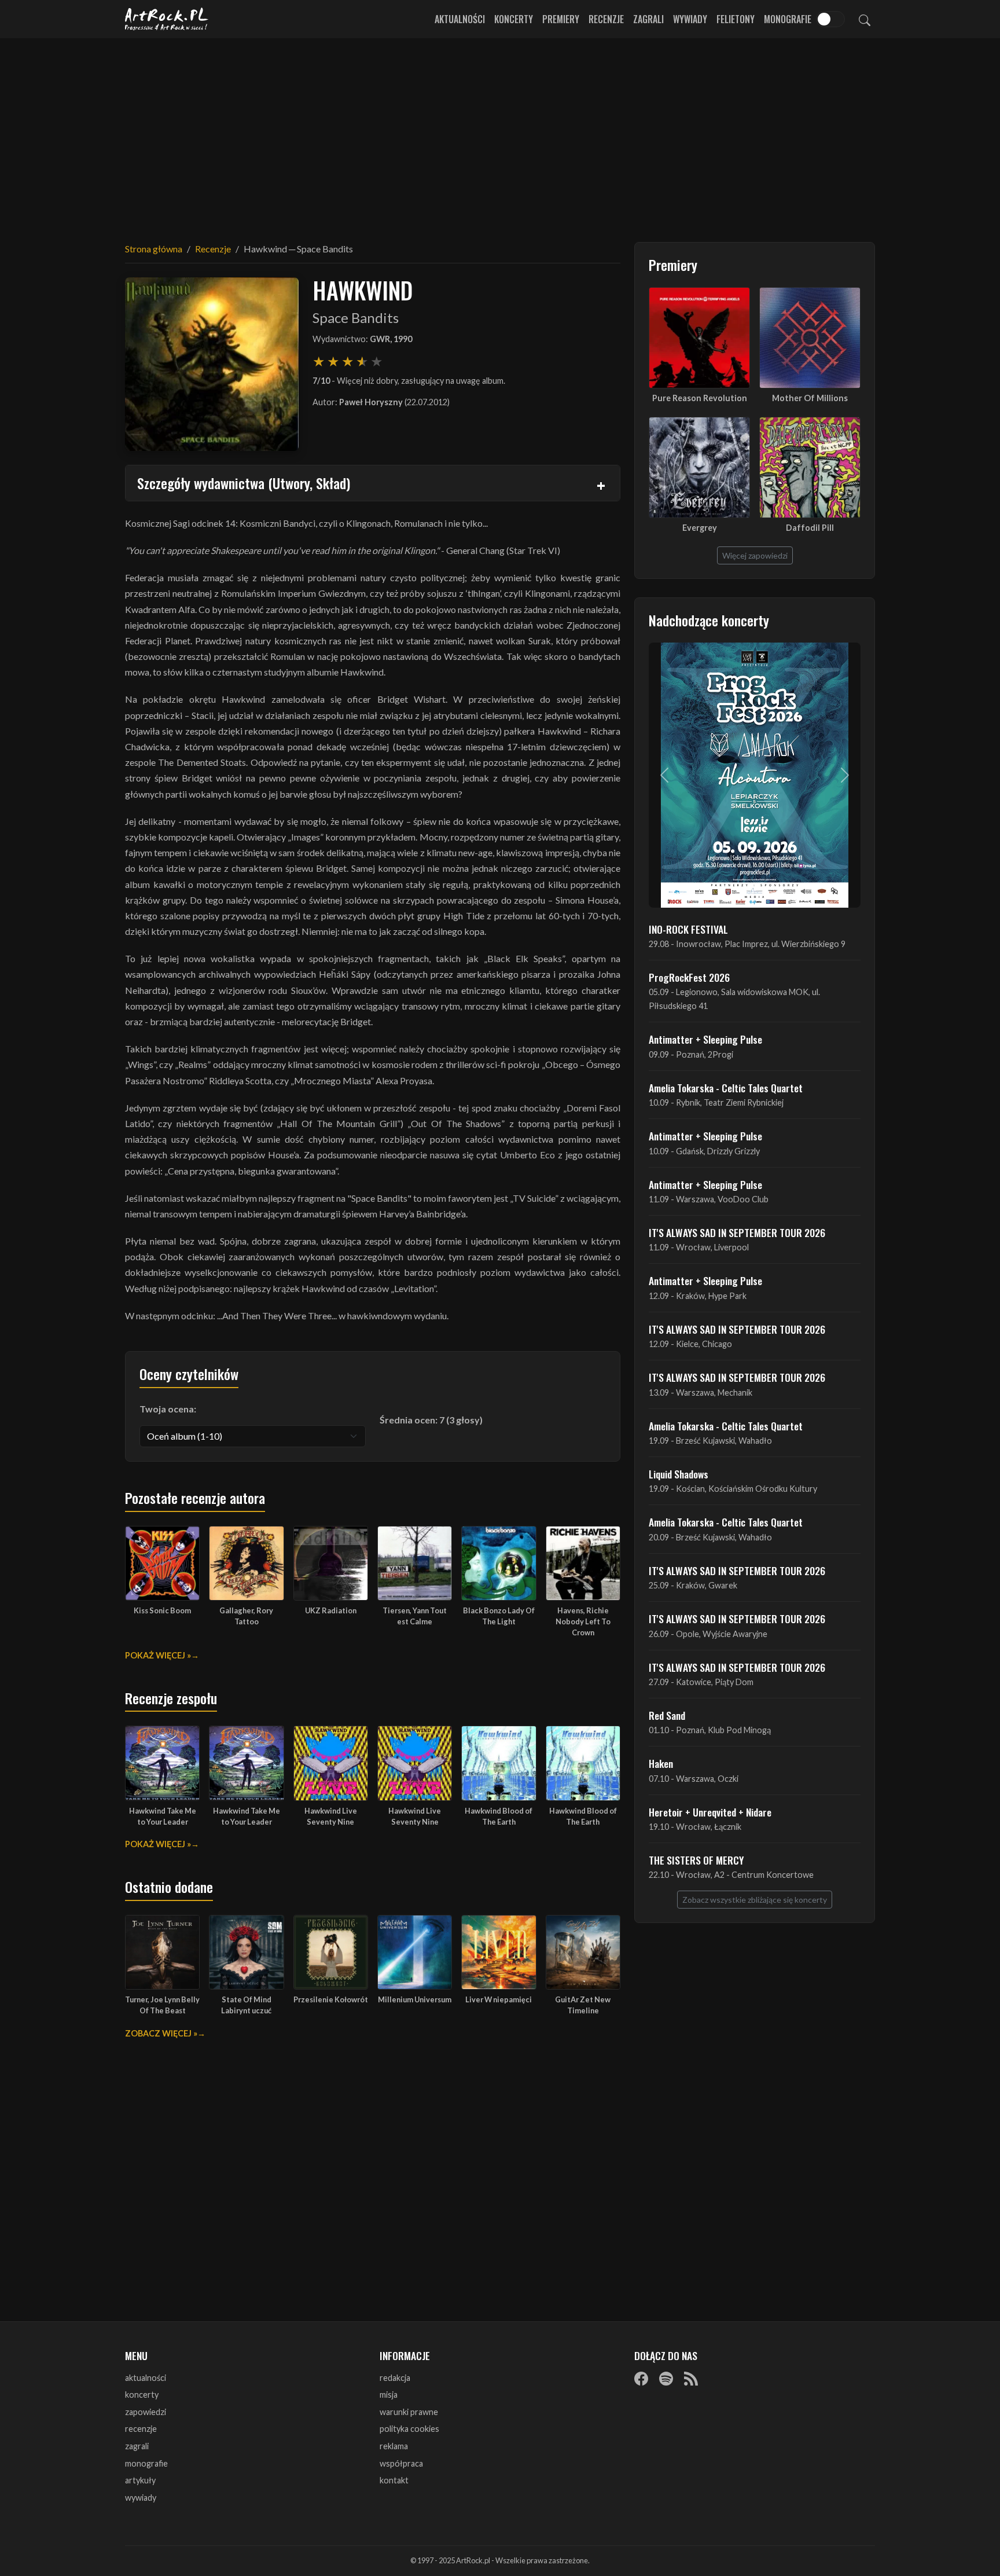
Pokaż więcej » (158, 1655)
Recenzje (606, 19)
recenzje (141, 2429)
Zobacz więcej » (161, 2033)
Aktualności (460, 19)
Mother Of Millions (810, 398)
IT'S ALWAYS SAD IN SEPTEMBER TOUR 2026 (737, 1232)
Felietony (736, 19)
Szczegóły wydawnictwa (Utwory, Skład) (244, 483)
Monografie (788, 19)
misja (389, 2395)
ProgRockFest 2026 (689, 977)
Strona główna (154, 249)
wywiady (141, 2498)
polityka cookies (409, 2429)
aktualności (146, 2378)
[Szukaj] (865, 19)
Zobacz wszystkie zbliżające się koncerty (755, 1900)
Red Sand (667, 1715)
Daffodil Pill (810, 528)
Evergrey (700, 528)
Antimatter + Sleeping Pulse (705, 1039)
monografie (146, 2463)
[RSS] (691, 2379)
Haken (661, 1763)
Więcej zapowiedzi (755, 555)
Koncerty (514, 19)
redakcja (395, 2378)
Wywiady (690, 19)
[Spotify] (666, 2379)
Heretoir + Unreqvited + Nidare (710, 1812)
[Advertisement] (500, 133)
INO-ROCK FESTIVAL (688, 929)
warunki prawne (409, 2412)
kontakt (394, 2480)
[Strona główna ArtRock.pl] (167, 19)
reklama (394, 2446)
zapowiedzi (146, 2412)
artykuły (140, 2480)
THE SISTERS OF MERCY (696, 1860)
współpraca (401, 2463)
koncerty (142, 2395)
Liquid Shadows (679, 1474)
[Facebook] (641, 2379)
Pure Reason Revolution (700, 398)
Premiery (561, 19)
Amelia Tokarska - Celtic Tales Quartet (726, 1088)
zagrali (137, 2446)
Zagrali (648, 19)
